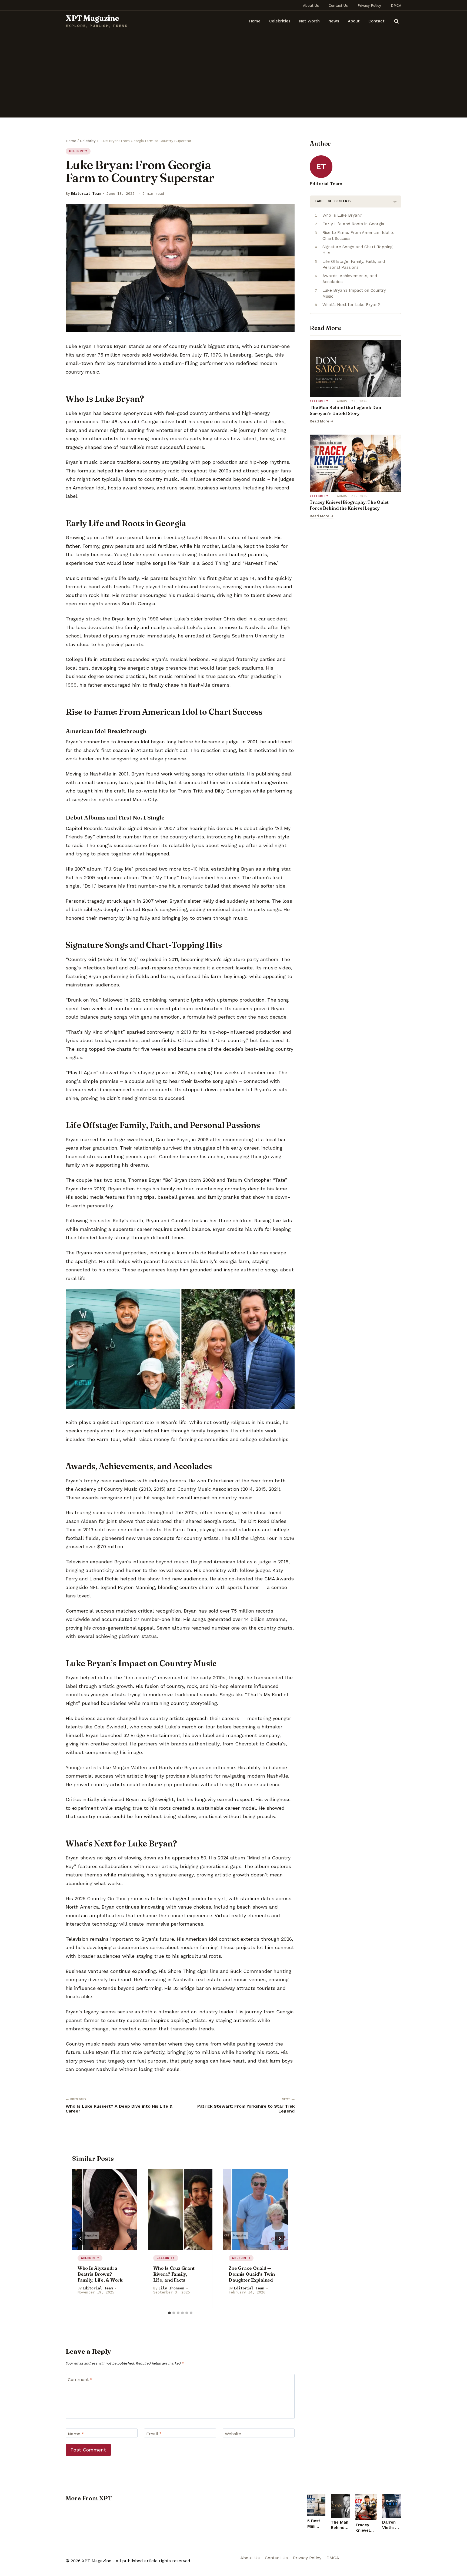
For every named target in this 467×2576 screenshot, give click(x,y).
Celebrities (280, 21)
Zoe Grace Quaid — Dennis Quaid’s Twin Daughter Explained (252, 2274)
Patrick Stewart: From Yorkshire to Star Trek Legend (246, 2106)
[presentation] (105, 2209)
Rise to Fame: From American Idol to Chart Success (358, 236)
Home (255, 21)
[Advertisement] (234, 77)
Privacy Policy (369, 6)
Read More (322, 421)
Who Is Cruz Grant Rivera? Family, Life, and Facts (174, 2274)
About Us (311, 6)
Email (154, 2434)
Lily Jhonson (171, 2288)
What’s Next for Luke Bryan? (351, 305)
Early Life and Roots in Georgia (353, 224)
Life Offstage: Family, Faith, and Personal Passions (354, 264)
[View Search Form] (396, 21)
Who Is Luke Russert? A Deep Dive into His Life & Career (119, 2106)
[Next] (279, 2239)
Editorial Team (86, 194)
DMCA (396, 6)
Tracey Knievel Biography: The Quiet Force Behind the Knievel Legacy (349, 505)
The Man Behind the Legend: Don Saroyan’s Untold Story (346, 410)
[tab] (169, 2313)
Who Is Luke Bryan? (342, 215)
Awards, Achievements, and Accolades (350, 279)
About (354, 21)
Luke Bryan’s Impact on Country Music (354, 293)
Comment (80, 2379)
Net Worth (309, 21)
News (334, 21)
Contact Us (338, 6)
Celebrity (78, 151)
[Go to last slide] (81, 2239)
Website (233, 2434)
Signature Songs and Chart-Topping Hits (358, 250)
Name (76, 2434)
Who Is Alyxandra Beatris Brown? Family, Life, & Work (100, 2274)
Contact (376, 21)
